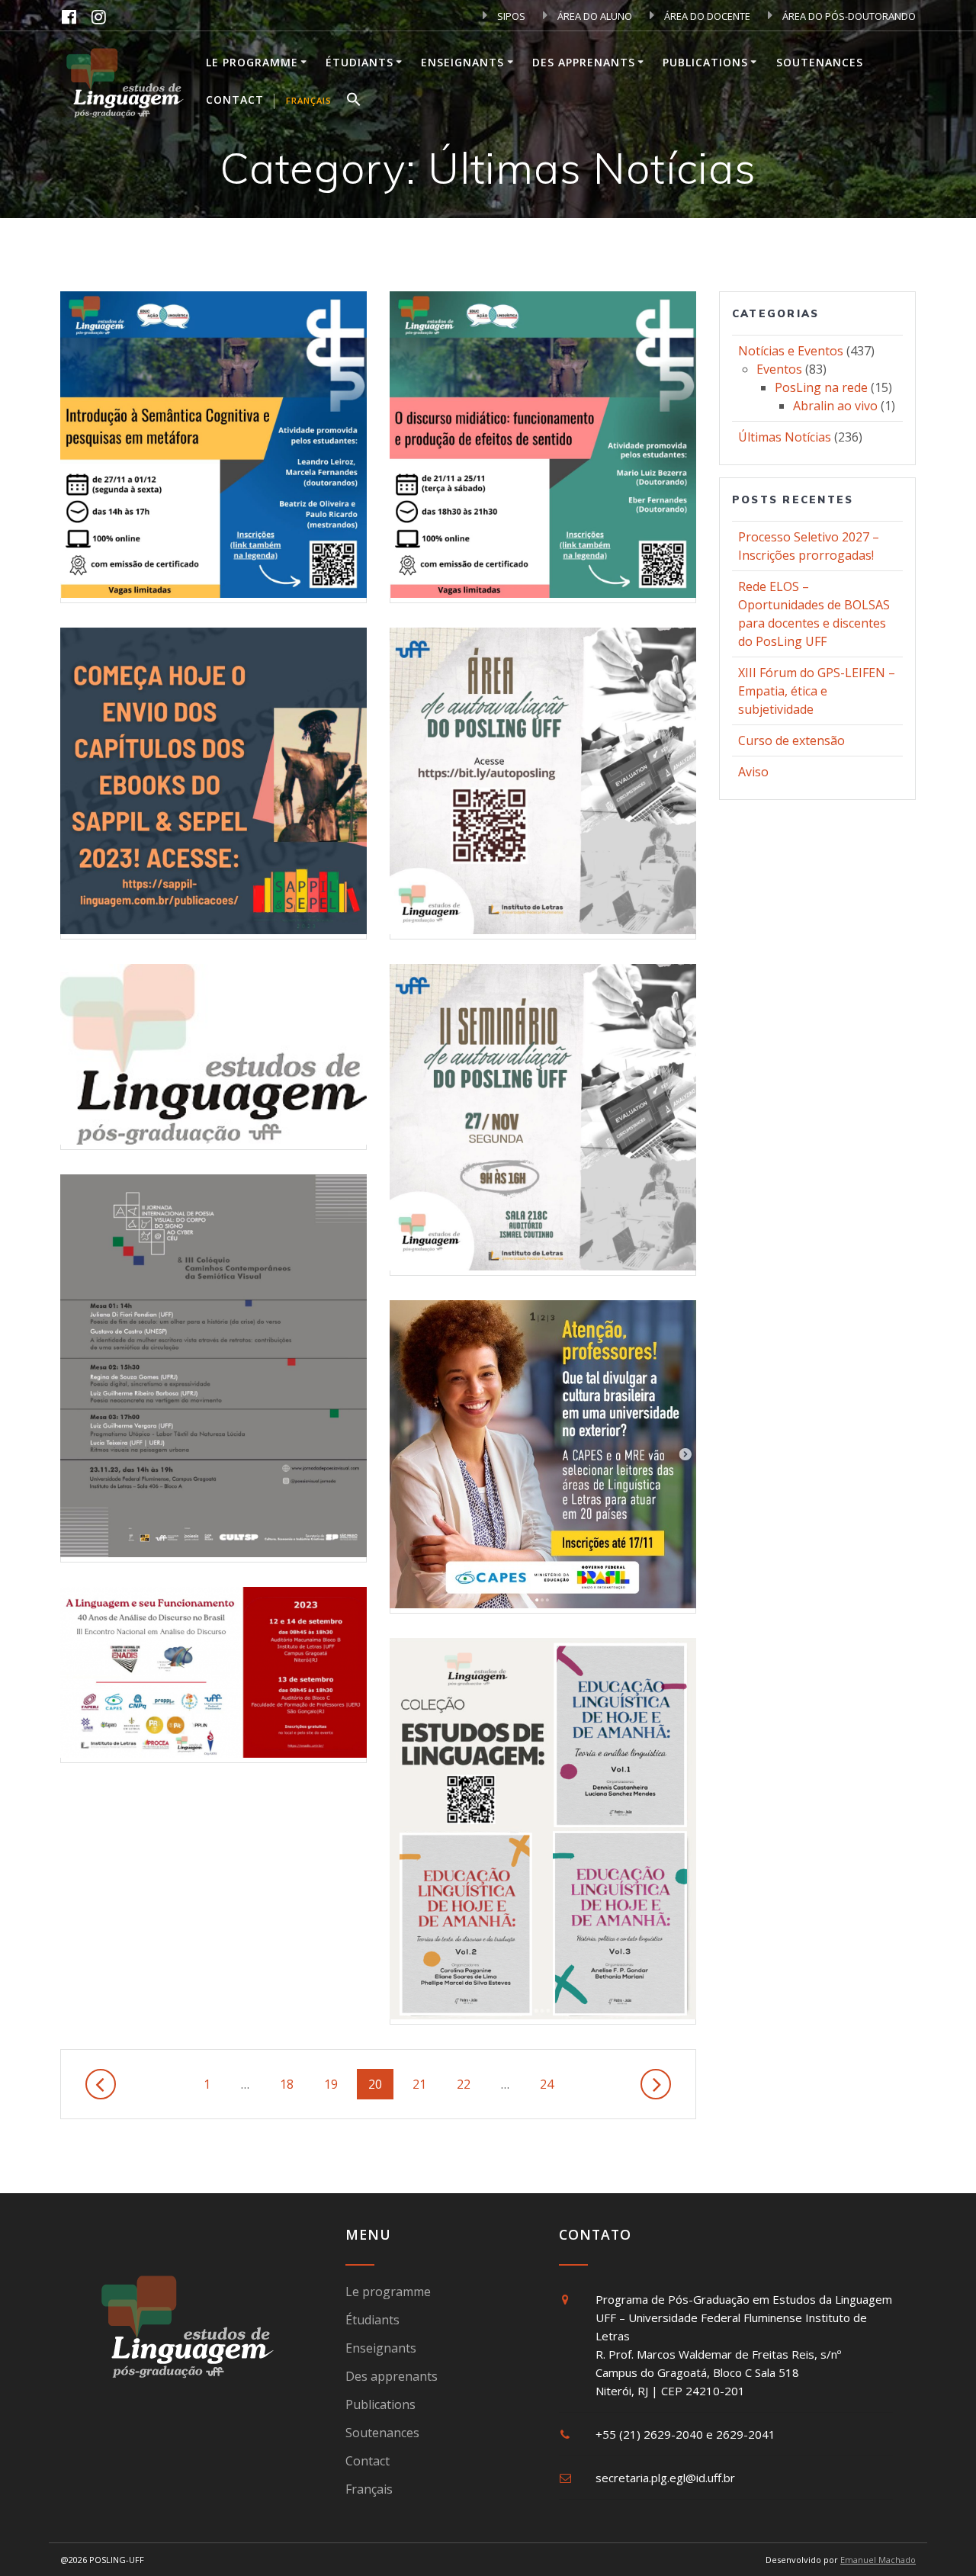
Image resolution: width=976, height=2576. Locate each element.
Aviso (753, 772)
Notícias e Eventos (791, 351)
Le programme (252, 62)
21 (425, 2084)
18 (292, 2084)
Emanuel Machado (878, 2560)
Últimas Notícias (785, 437)
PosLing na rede (821, 387)
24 (552, 2084)
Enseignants (462, 62)
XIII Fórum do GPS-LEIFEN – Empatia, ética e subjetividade (817, 691)
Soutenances (820, 62)
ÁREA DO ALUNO (594, 16)
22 (469, 2084)
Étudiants (360, 62)
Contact (235, 100)
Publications (705, 62)
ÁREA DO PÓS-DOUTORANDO (848, 16)
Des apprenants (584, 62)
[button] (354, 101)
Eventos (779, 369)
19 (337, 2084)
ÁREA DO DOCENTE (706, 16)
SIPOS (510, 16)
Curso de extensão (791, 740)
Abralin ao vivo (835, 406)
